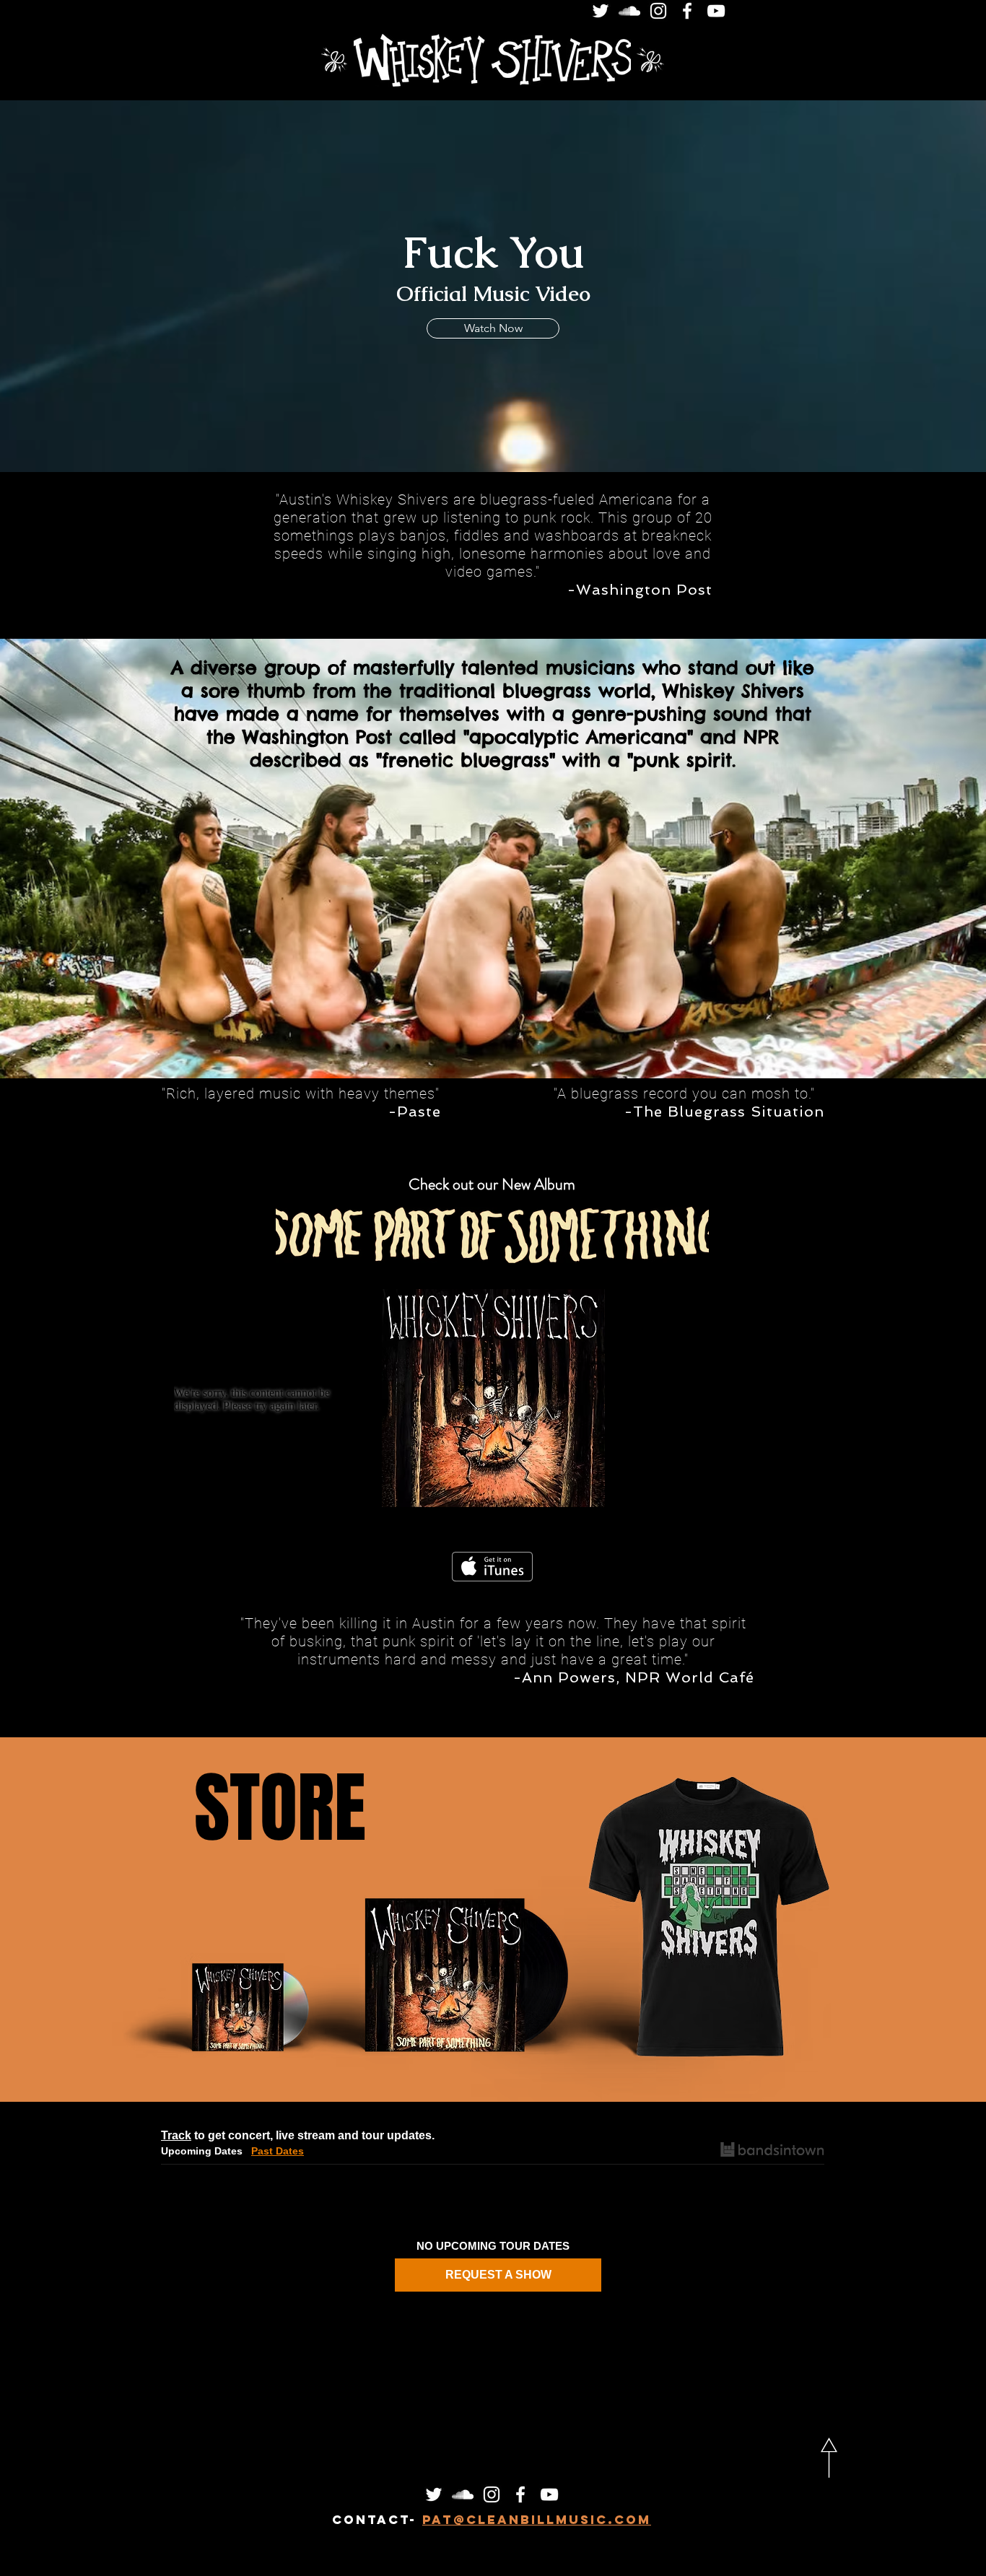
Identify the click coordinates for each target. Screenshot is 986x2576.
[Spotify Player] (732, 1400)
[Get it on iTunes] (492, 1567)
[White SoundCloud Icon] (629, 11)
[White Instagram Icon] (658, 11)
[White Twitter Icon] (601, 11)
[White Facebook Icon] (687, 11)
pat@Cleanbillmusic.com (537, 2520)
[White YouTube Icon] (716, 11)
